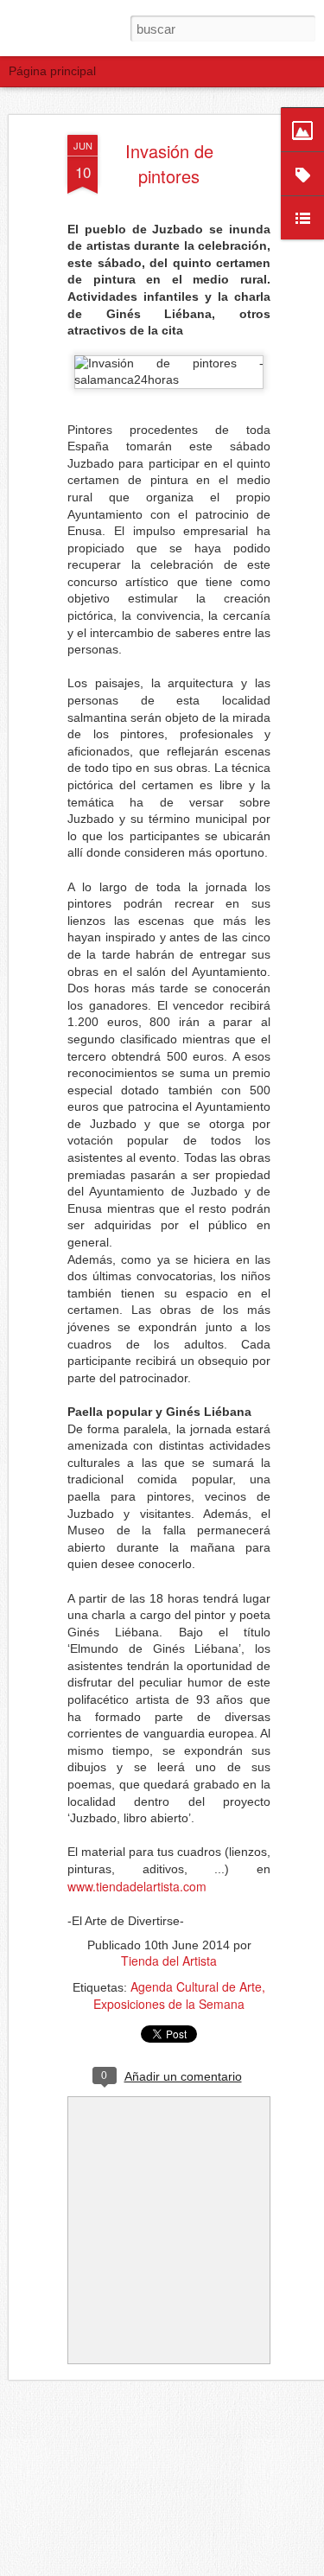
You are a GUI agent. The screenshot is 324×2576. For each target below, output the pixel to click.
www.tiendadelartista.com (137, 1886)
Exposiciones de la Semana (169, 2004)
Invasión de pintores (169, 163)
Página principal (52, 71)
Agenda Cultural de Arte (196, 1986)
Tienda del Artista (169, 1961)
